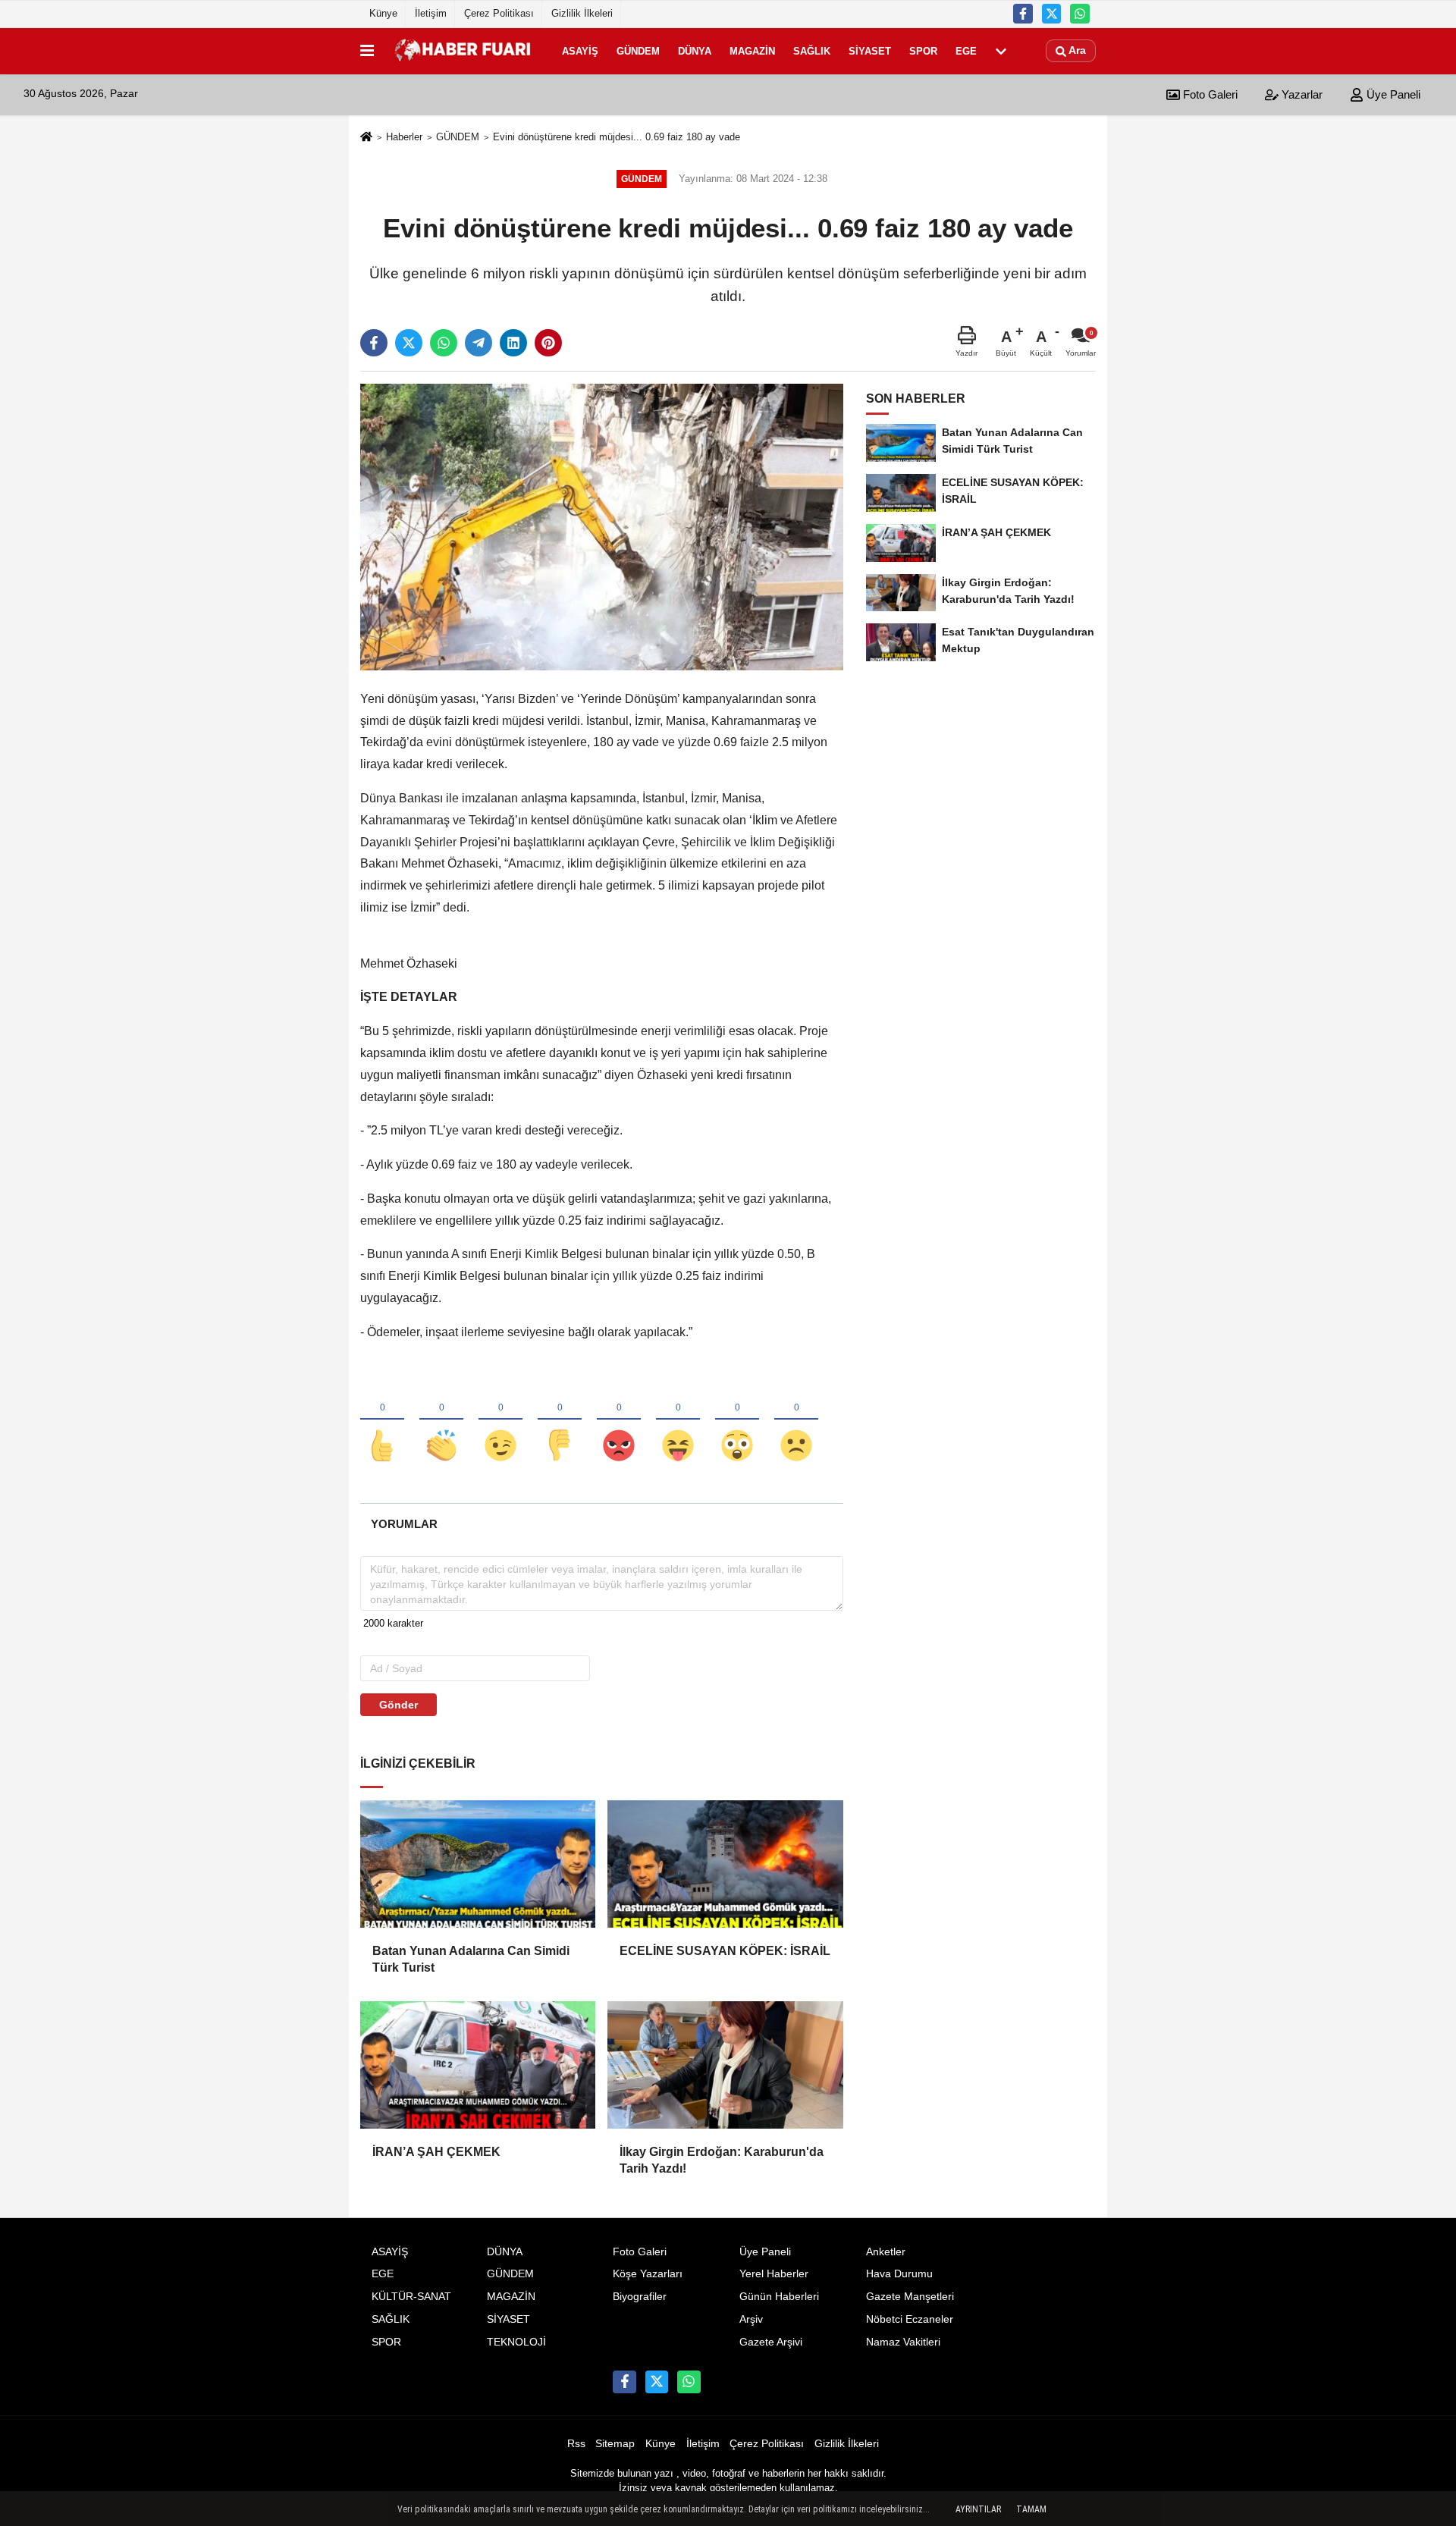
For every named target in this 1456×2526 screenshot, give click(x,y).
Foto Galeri (1209, 94)
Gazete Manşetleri (910, 2297)
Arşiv (751, 2319)
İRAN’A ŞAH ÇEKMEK (436, 2152)
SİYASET (870, 50)
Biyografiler (640, 2297)
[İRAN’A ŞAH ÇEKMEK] (478, 2065)
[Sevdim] (500, 1420)
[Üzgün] (796, 1420)
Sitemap (615, 2444)
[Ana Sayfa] (366, 138)
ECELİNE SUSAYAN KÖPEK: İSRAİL (725, 1951)
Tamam (1031, 2509)
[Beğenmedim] (560, 1420)
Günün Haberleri (779, 2297)
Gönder (399, 1705)
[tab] (404, 1524)
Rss (576, 2444)
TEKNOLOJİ (516, 2342)
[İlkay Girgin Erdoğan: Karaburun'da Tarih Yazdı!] (725, 2065)
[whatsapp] (444, 343)
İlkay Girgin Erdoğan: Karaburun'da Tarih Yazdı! (722, 2160)
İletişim (431, 13)
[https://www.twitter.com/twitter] (1052, 14)
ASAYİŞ (580, 50)
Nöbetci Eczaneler (910, 2319)
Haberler (404, 137)
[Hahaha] (678, 1420)
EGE (966, 50)
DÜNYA (695, 50)
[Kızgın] (619, 1420)
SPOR (923, 50)
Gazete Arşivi (771, 2342)
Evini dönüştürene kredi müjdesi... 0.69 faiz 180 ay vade (617, 137)
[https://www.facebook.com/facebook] (1023, 14)
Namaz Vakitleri (903, 2342)
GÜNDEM (638, 50)
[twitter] (409, 343)
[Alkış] (441, 1420)
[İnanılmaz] (737, 1420)
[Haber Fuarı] (465, 51)
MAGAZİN (752, 50)
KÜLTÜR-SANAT (411, 2297)
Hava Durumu (899, 2274)
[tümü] (1001, 51)
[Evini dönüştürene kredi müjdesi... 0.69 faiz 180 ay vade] (602, 527)
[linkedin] (513, 343)
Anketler (886, 2252)
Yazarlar (1301, 94)
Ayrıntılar (978, 2509)
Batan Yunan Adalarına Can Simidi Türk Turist (471, 1959)
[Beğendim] (382, 1420)
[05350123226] (1080, 14)
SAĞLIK (812, 50)
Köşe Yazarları (648, 2274)
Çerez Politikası (499, 13)
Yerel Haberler (774, 2274)
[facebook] (374, 343)
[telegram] (479, 343)
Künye (383, 13)
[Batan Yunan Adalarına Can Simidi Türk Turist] (478, 1864)
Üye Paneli (1392, 94)
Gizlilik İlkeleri (582, 13)
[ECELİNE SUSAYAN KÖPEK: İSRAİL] (725, 1864)
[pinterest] (548, 343)
